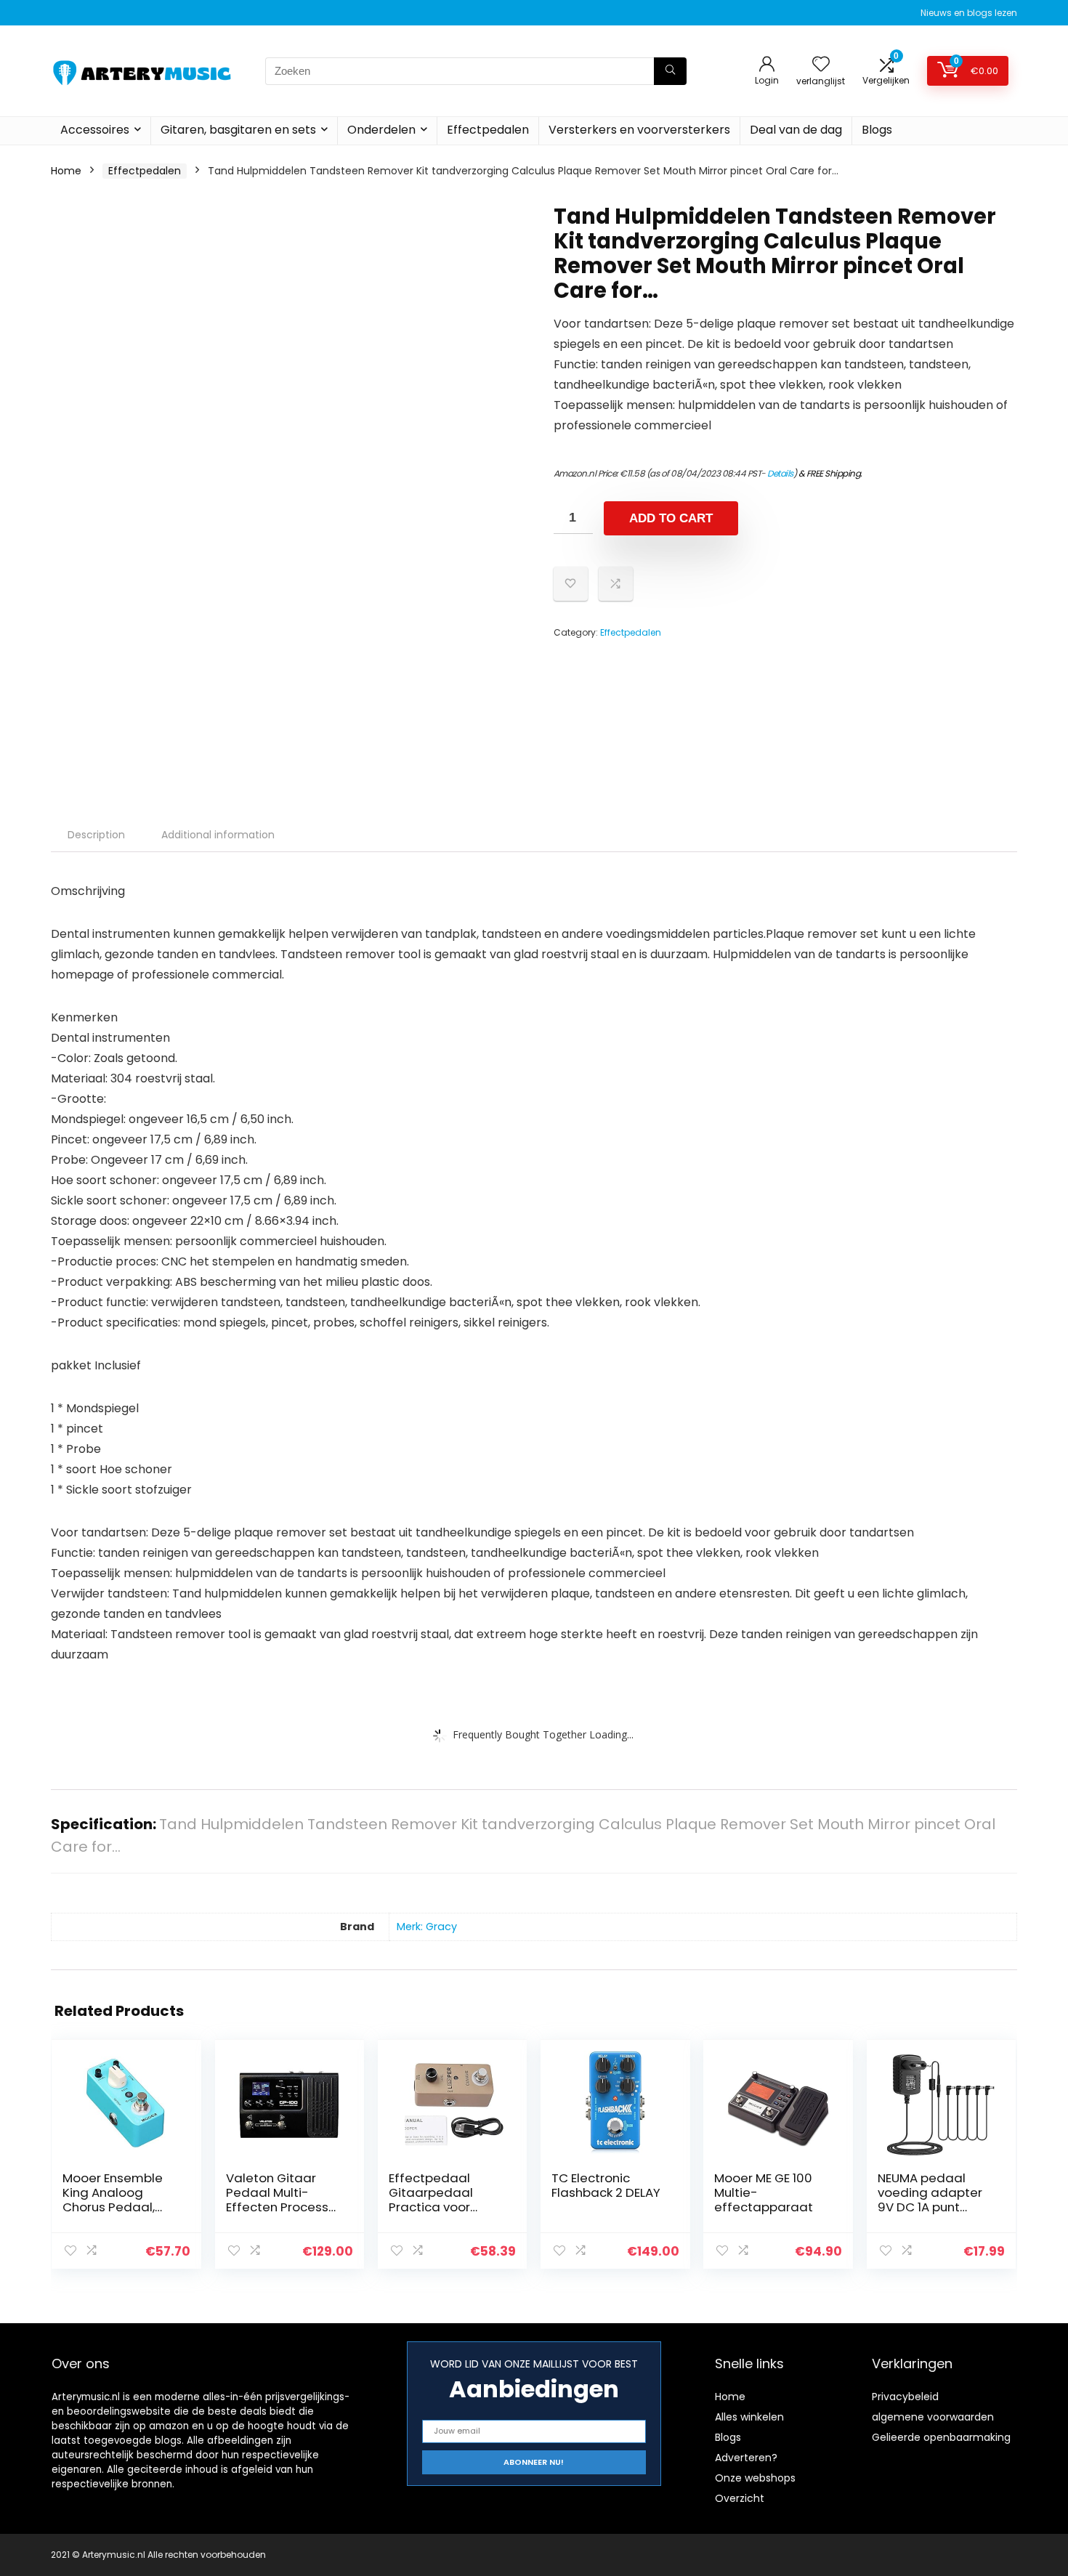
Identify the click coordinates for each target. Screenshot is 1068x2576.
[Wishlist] (821, 65)
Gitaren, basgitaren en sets (238, 130)
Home (66, 171)
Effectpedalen (488, 130)
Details (780, 473)
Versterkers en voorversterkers (639, 130)
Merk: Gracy (427, 1927)
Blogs (877, 130)
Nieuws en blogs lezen (969, 13)
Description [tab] (96, 835)
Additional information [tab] (218, 835)
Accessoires (95, 130)
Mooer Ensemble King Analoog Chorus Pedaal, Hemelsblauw (113, 2200)
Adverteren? (746, 2458)
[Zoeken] (670, 71)
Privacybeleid (905, 2397)
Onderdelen (381, 130)
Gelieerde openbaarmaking (941, 2437)
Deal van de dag (796, 130)
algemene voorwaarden (933, 2417)
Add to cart (671, 518)
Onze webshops (755, 2478)
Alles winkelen (749, 2417)
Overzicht (740, 2498)
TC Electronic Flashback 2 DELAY (606, 2185)
